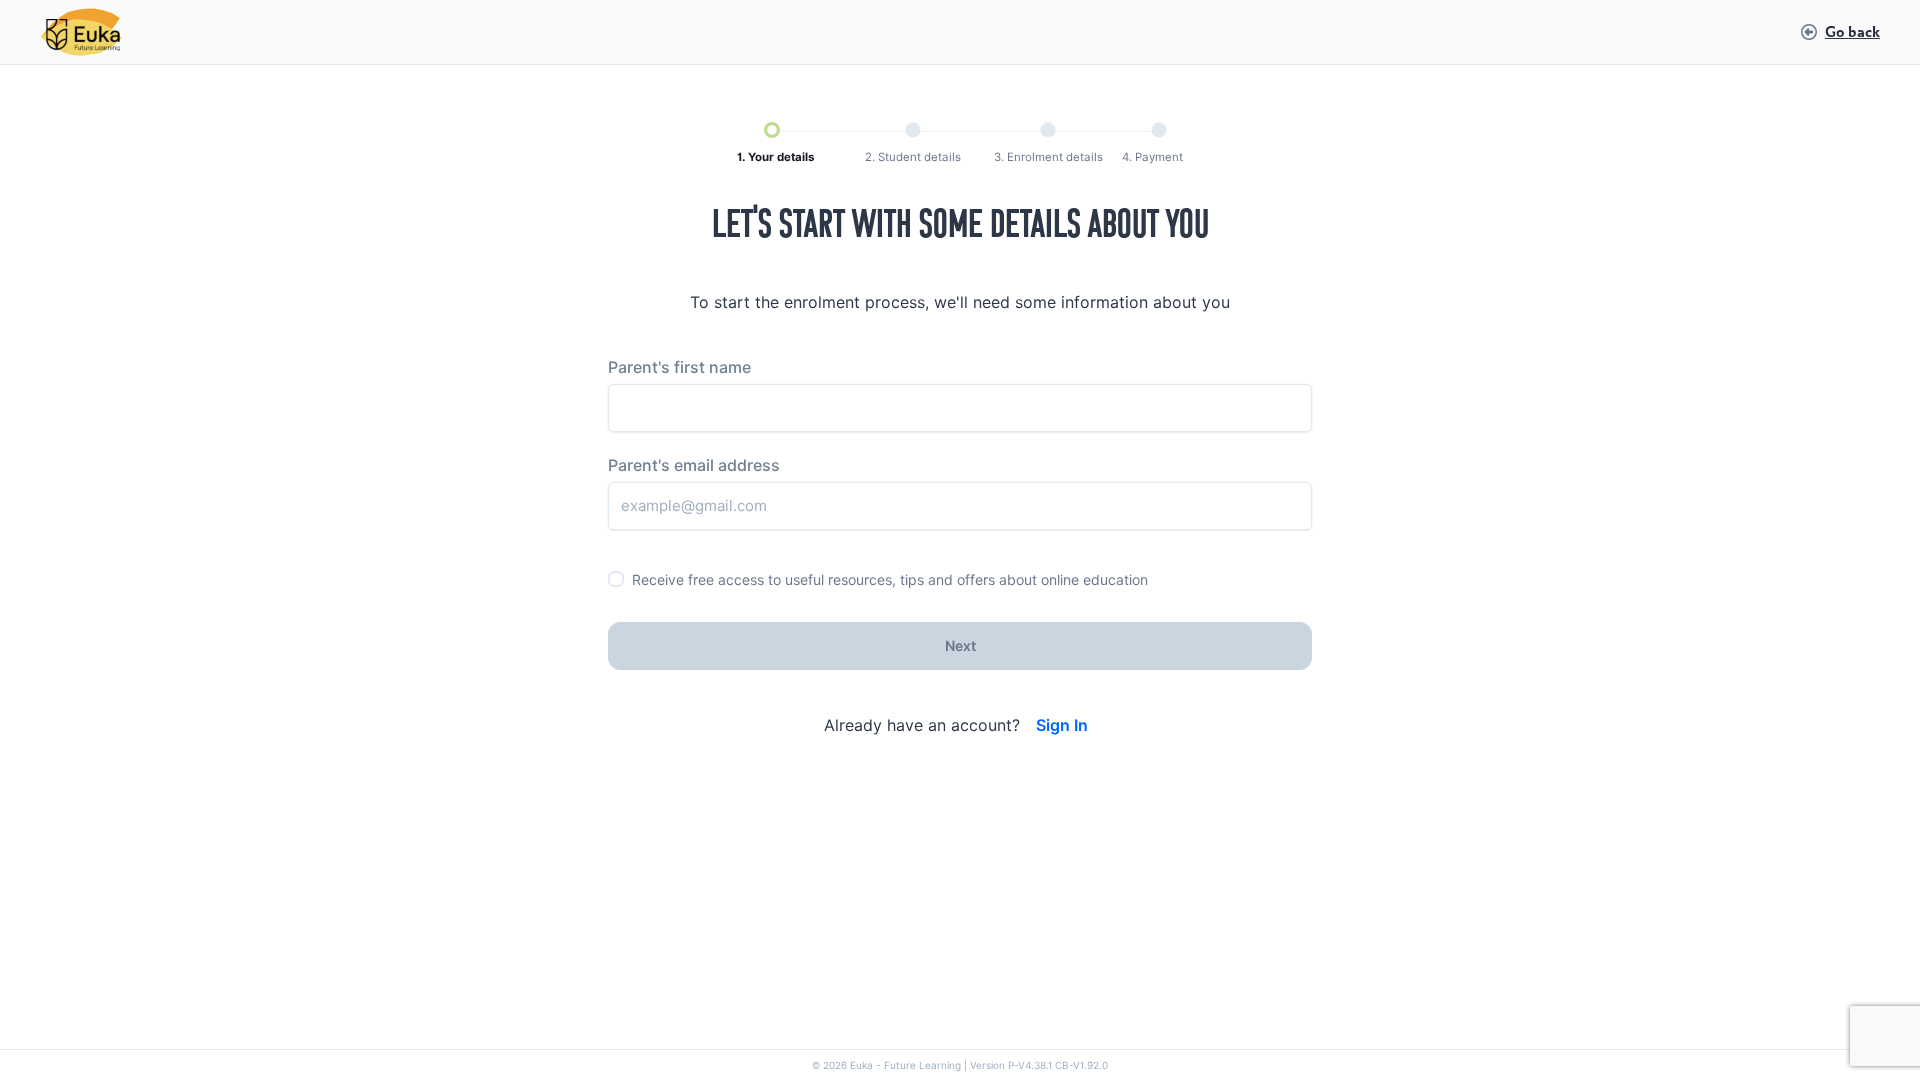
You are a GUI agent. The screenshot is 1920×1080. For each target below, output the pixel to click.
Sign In (1062, 725)
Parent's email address (694, 465)
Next (960, 646)
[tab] (775, 144)
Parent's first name (679, 367)
